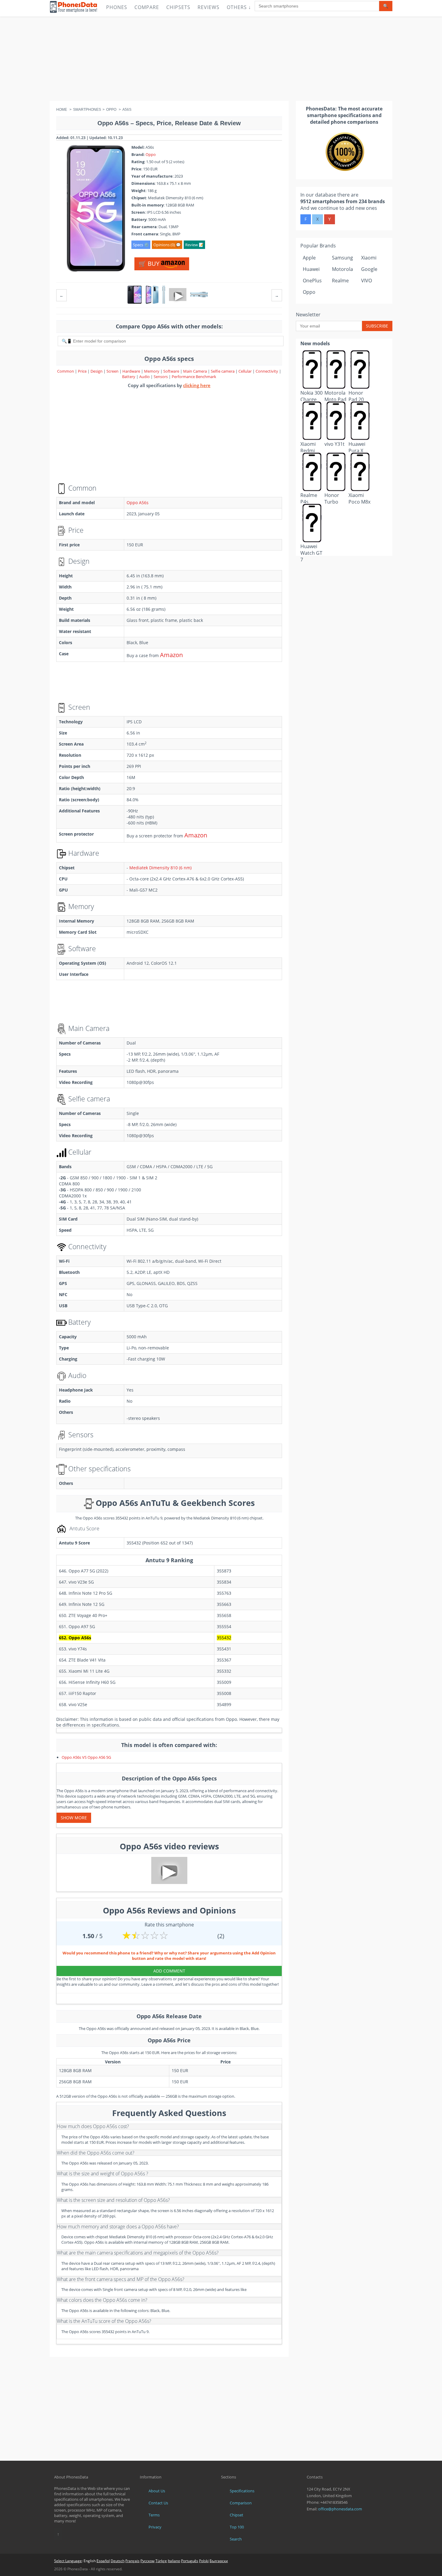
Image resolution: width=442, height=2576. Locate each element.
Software (172, 371)
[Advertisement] (221, 59)
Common (66, 371)
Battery (129, 377)
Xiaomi (369, 258)
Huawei (311, 269)
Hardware (132, 371)
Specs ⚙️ (141, 245)
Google (369, 269)
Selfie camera (223, 371)
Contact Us (158, 2503)
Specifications (242, 2491)
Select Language (68, 2561)
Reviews (209, 7)
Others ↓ (239, 7)
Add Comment (169, 1971)
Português (190, 2561)
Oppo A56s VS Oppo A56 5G (86, 1757)
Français (132, 2561)
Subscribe (377, 326)
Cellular (246, 371)
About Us (157, 2491)
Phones (117, 7)
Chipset (236, 2515)
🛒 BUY (150, 264)
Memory (152, 371)
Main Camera (195, 371)
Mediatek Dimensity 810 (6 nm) (160, 868)
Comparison (241, 2503)
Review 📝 (194, 245)
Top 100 (237, 2527)
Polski (204, 2561)
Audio (145, 377)
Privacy (155, 2527)
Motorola (342, 269)
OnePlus (312, 281)
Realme (340, 281)
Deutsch (118, 2561)
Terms (154, 2515)
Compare (147, 7)
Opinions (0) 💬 (167, 245)
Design (97, 371)
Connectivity (267, 371)
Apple (309, 258)
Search (236, 2539)
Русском (147, 2561)
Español (103, 2561)
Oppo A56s (138, 503)
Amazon (171, 655)
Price (83, 371)
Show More (74, 1818)
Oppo (151, 154)
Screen (113, 371)
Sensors (161, 377)
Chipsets (178, 7)
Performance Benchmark (194, 377)
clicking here (197, 385)
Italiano (174, 2561)
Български (219, 2561)
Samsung (342, 258)
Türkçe (161, 2561)
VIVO (367, 281)
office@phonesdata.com (340, 2509)
